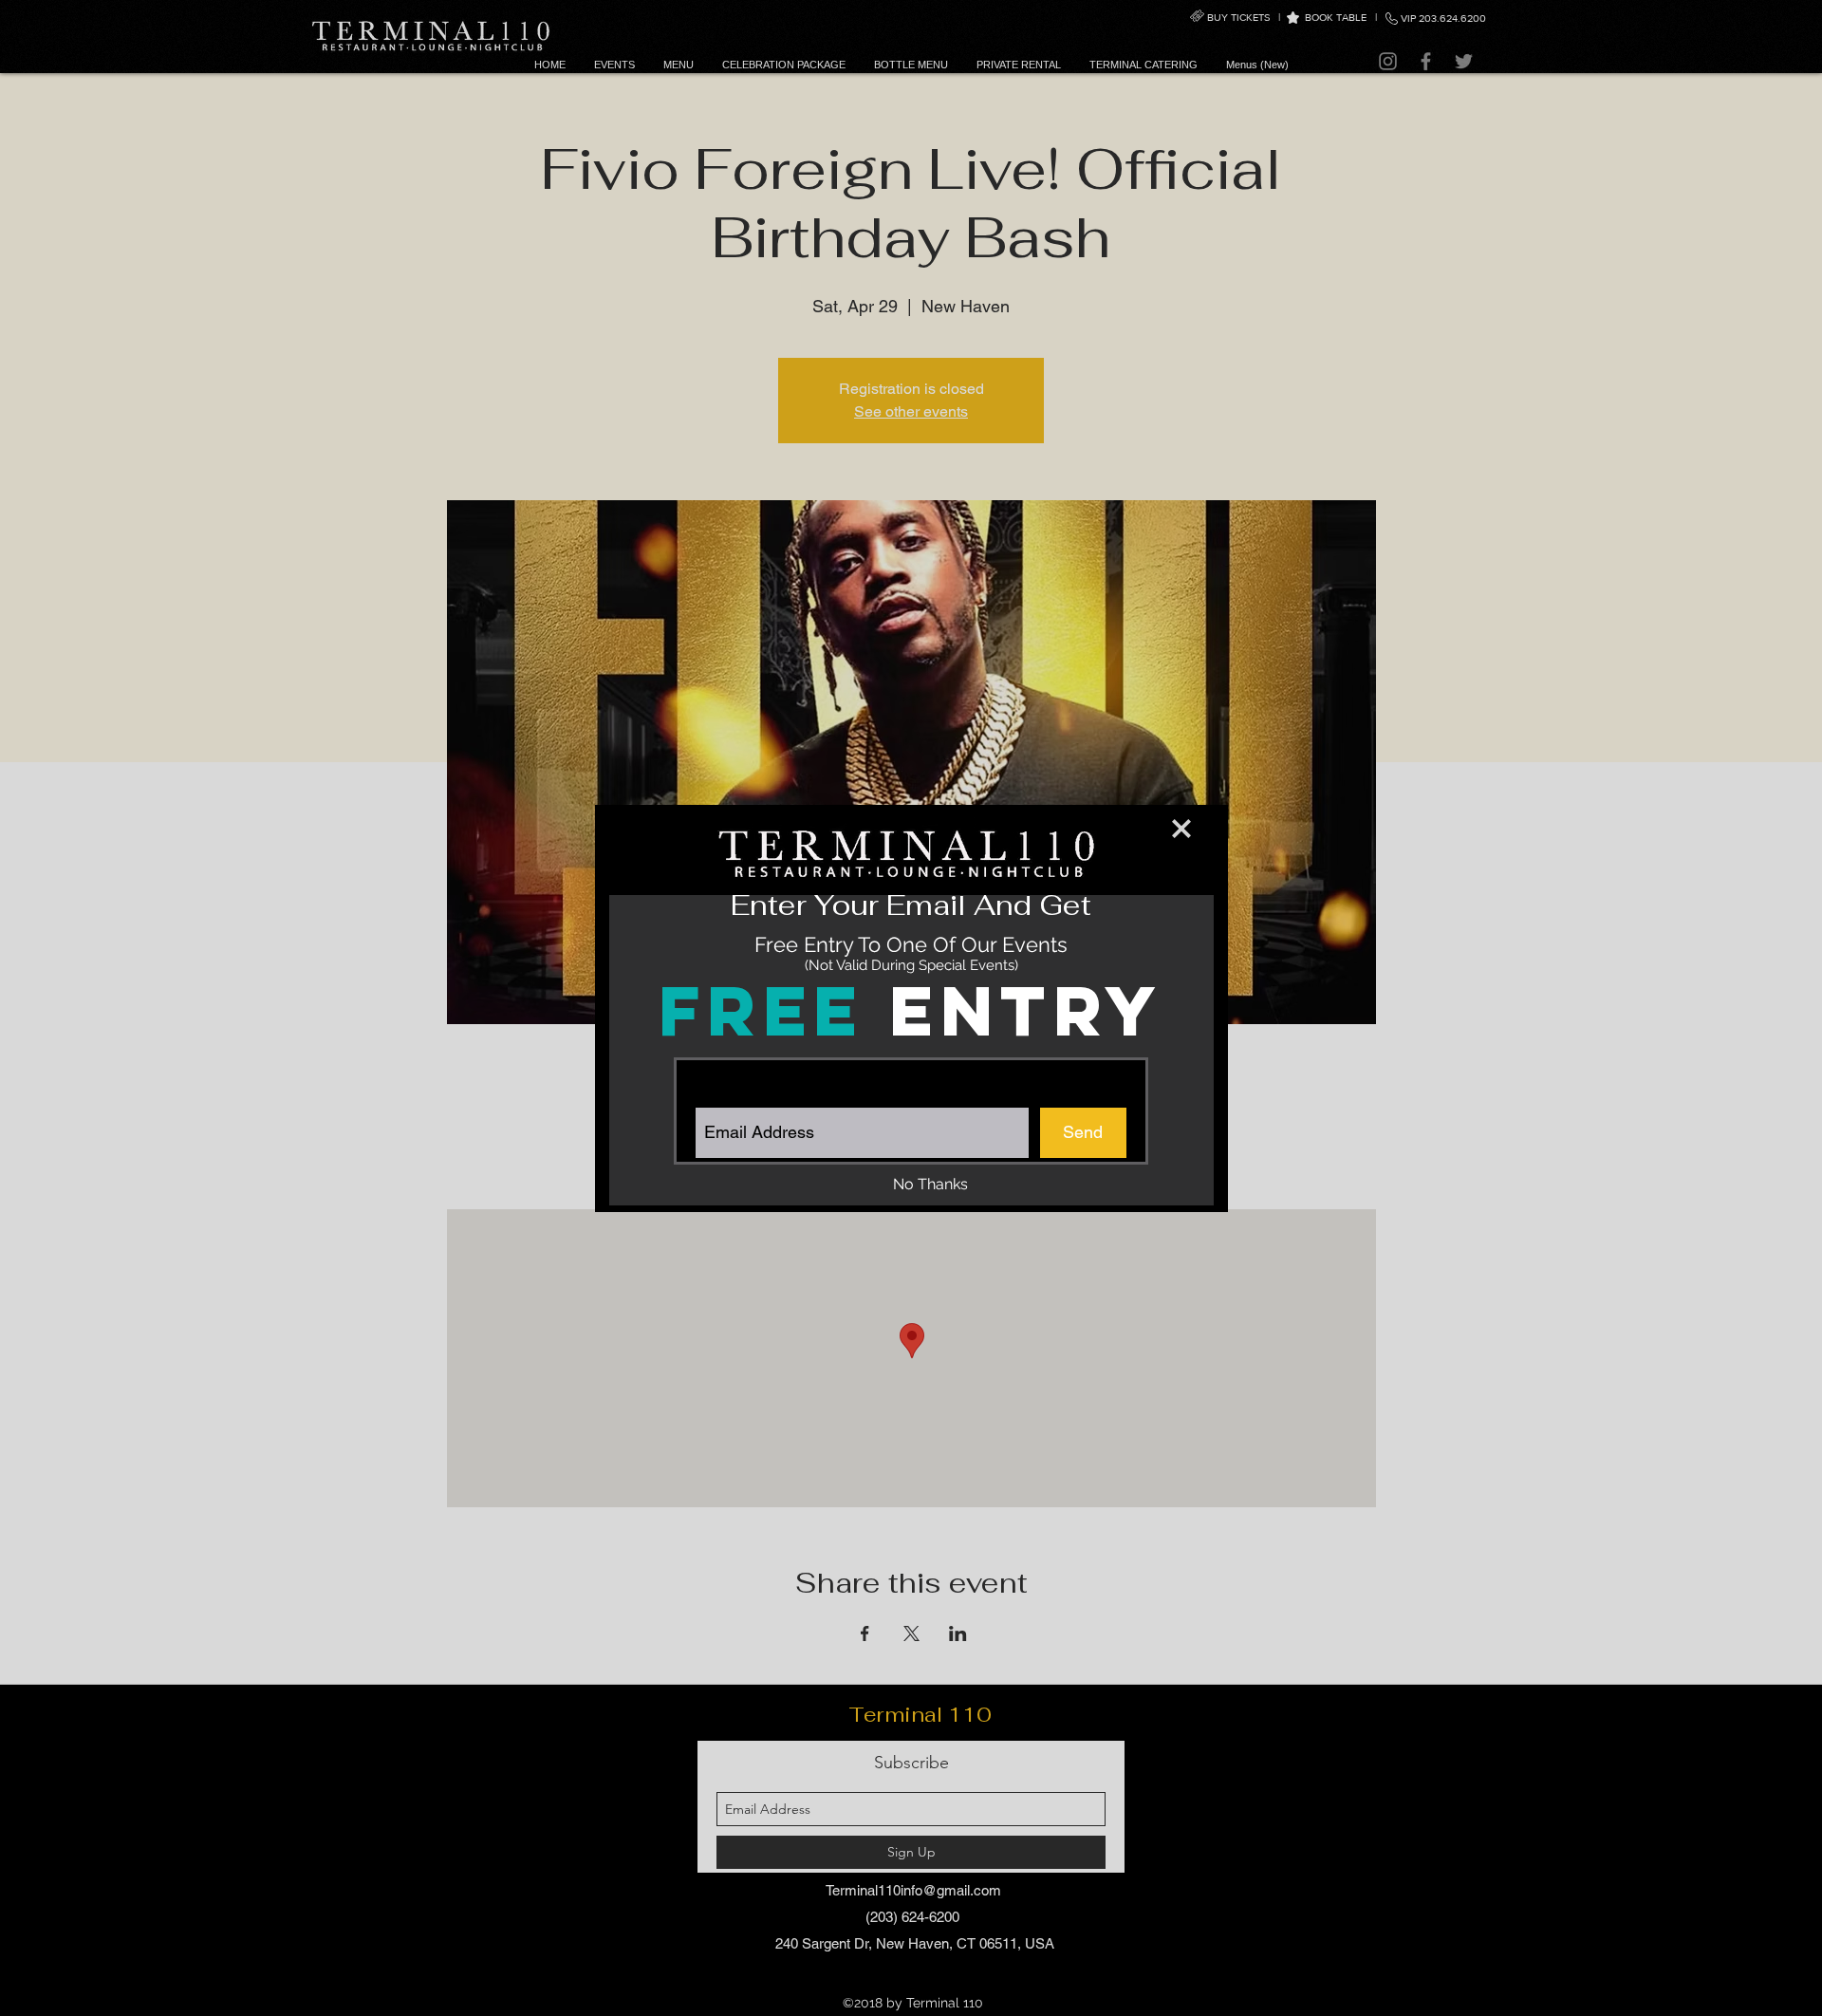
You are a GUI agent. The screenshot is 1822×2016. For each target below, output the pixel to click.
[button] (1181, 829)
